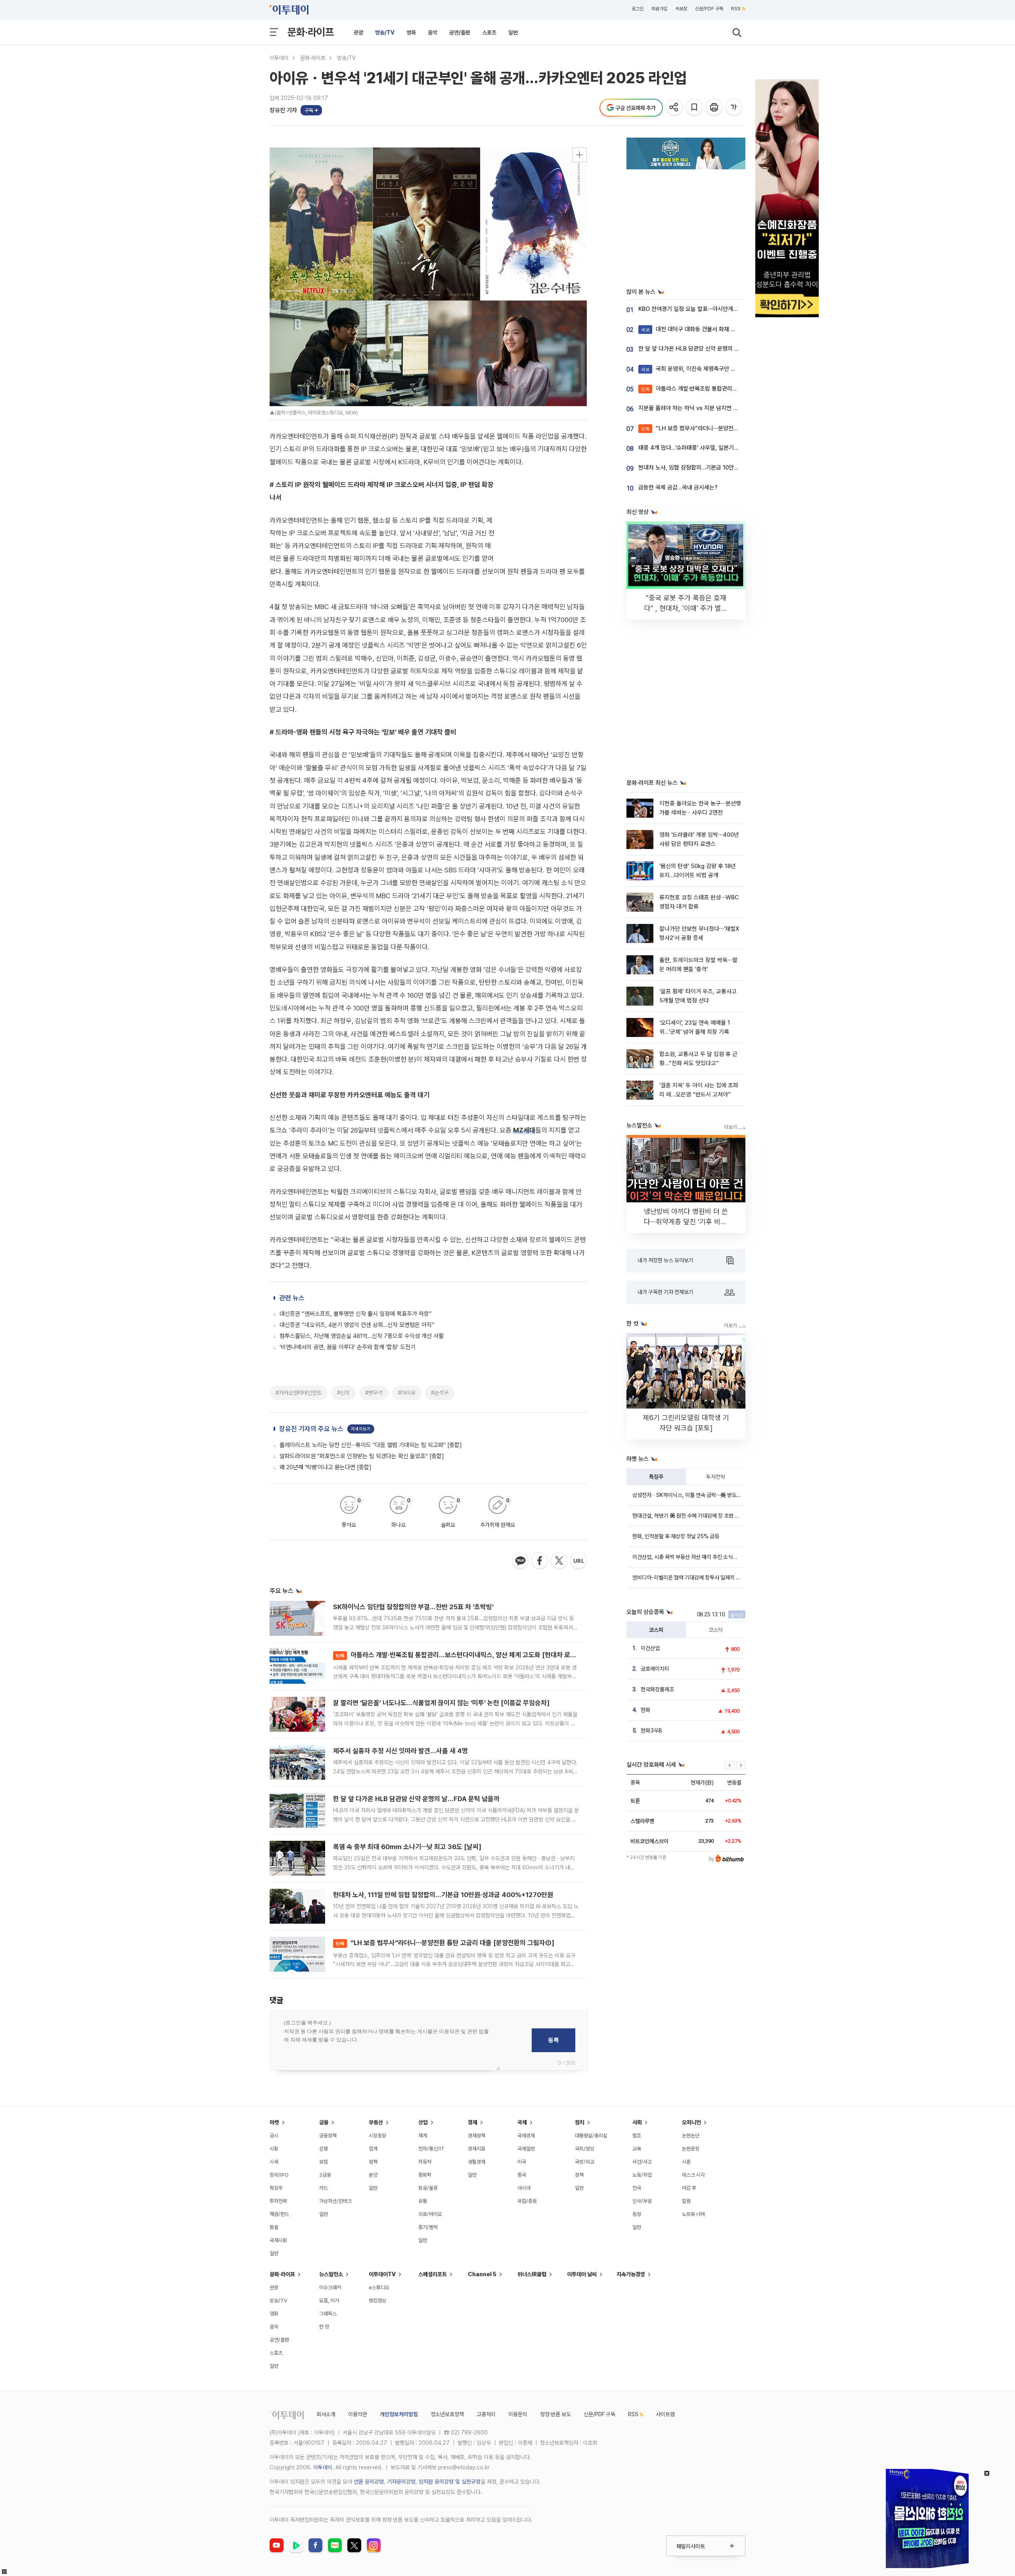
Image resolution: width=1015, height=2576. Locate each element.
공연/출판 (460, 33)
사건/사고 (642, 2162)
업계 (373, 2149)
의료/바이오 (430, 2214)
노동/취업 (642, 2175)
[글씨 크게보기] (734, 108)
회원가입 (659, 9)
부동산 (376, 2122)
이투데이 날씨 (582, 2274)
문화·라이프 (311, 32)
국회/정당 (585, 2149)
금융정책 (328, 2136)
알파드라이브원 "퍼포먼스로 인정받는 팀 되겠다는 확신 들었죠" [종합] (362, 1456)
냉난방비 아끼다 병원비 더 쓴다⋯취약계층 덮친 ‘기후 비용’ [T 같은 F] (686, 1222)
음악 (433, 33)
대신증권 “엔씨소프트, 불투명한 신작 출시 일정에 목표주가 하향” (356, 1314)
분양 (373, 2175)
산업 (423, 2122)
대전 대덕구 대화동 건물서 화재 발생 (691, 329)
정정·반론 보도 (555, 2414)
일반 (513, 33)
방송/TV (385, 33)
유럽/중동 (527, 2201)
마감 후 (689, 2188)
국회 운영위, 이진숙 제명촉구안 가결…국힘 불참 (704, 369)
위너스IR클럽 (532, 2274)
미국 (522, 2162)
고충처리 (486, 2414)
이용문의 (518, 2414)
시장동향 (377, 2136)
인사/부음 (642, 2201)
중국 (522, 2175)
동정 (637, 2214)
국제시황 (278, 2240)
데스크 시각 (693, 2175)
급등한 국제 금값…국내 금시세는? (678, 487)
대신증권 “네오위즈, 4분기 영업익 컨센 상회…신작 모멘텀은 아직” (357, 1325)
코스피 (656, 1630)
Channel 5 (482, 2274)
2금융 (325, 2175)
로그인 (638, 9)
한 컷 (324, 2327)
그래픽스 (328, 2314)
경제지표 (477, 2149)
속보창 (681, 9)
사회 (637, 2122)
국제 (522, 2122)
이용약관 (358, 2414)
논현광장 (691, 2149)
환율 (274, 2227)
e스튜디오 (379, 2288)
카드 (324, 2188)
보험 (324, 2162)
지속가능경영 (631, 2274)
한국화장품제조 (657, 1689)
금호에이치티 (655, 1669)
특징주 (656, 1477)
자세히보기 (361, 1429)
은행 (324, 2149)
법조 (637, 2136)
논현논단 (691, 2136)
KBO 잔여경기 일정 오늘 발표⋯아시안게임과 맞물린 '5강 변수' (712, 309)
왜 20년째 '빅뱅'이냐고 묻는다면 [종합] (326, 1467)
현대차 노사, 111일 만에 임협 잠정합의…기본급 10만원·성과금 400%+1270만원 (443, 1895)
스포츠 (489, 33)
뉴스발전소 (331, 2274)
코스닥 (716, 1630)
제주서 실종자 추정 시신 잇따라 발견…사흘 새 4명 (400, 1751)
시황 (274, 2149)
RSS (736, 9)
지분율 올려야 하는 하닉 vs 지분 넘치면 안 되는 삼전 (700, 408)
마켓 (274, 2122)
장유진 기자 (283, 110)
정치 (580, 2122)
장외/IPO (279, 2175)
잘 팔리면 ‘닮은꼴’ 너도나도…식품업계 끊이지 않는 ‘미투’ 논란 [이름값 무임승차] (441, 1703)
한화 (645, 1710)
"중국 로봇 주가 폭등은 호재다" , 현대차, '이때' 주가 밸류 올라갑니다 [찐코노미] (686, 608)
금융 (324, 2122)
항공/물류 (428, 2188)
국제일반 (526, 2149)
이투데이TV (382, 2274)
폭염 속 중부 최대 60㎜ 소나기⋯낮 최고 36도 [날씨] (407, 1847)
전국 (637, 2188)
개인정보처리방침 (399, 2414)
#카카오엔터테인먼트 (299, 1393)
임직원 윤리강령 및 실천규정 (450, 2482)
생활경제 (477, 2162)
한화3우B (651, 1731)
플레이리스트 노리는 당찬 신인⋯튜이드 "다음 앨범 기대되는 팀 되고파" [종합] (371, 1445)
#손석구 (440, 1393)
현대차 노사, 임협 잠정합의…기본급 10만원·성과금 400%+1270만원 (720, 468)
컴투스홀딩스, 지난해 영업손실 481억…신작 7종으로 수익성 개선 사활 (362, 1336)
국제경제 (526, 2136)
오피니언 (691, 2122)
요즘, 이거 (329, 2301)
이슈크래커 (330, 2288)
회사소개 (326, 2414)
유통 (423, 2201)
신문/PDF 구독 (709, 9)
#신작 (343, 1393)
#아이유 (407, 1393)
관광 (358, 33)
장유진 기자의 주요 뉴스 (311, 1429)
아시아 (524, 2188)
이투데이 (279, 58)
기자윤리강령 (401, 2482)
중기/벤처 (428, 2227)
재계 (423, 2136)
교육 (637, 2149)
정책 (373, 2162)
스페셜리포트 (433, 2274)
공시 (274, 2136)
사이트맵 (665, 2414)
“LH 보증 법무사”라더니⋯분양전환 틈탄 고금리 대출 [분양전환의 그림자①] (445, 1943)
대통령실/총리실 (591, 2136)
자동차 (425, 2162)
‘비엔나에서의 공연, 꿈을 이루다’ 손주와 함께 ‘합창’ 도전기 (348, 1347)
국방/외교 (585, 2162)
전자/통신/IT (431, 2149)
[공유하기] (675, 108)
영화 (411, 33)
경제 (473, 2122)
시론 (686, 2162)
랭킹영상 (377, 2301)
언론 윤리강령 (369, 2482)
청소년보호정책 (447, 2414)
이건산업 (650, 1648)
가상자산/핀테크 (335, 2201)
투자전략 (716, 1477)
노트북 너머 (693, 2214)
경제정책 (477, 2136)
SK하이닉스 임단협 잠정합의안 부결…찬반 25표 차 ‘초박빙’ (413, 1607)
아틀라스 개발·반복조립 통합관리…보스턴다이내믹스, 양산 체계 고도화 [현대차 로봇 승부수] (467, 1655)
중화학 (425, 2175)
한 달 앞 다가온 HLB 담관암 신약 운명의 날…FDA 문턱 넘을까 (416, 1799)
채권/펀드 (279, 2214)
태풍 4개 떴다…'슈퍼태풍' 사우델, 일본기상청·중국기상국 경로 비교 (717, 448)
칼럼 (686, 2201)
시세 (274, 2162)
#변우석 (374, 1393)
